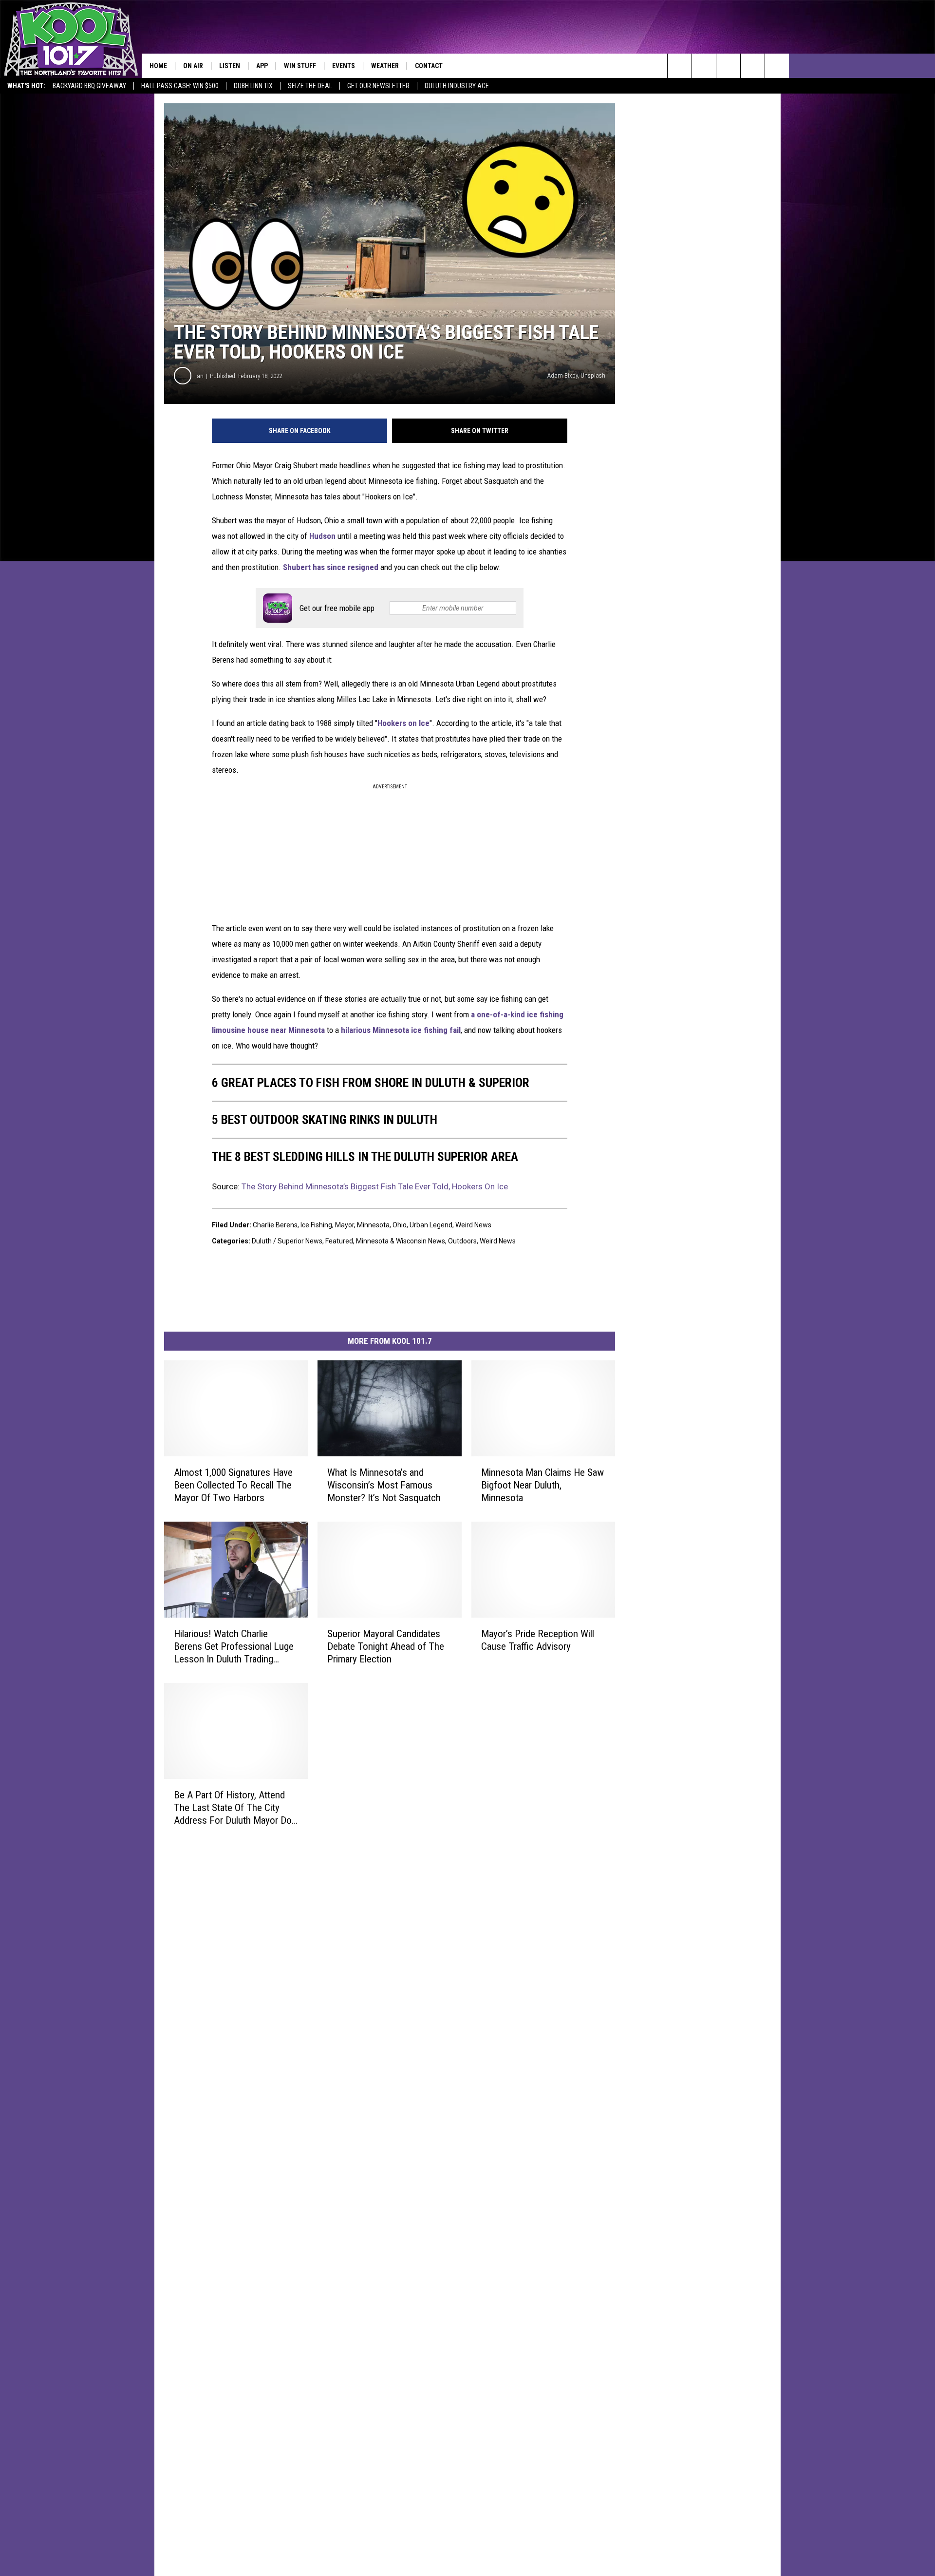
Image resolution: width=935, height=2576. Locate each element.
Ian (199, 376)
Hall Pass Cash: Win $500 (180, 86)
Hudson (322, 536)
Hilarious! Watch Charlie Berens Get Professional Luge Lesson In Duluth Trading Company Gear (234, 1647)
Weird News (498, 1241)
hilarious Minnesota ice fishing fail (401, 1030)
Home (158, 66)
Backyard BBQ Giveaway (89, 86)
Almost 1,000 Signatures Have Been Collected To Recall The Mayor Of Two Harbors (233, 1485)
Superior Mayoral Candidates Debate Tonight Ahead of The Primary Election (386, 1646)
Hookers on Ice (403, 723)
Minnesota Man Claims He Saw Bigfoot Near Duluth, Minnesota (542, 1485)
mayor (345, 1225)
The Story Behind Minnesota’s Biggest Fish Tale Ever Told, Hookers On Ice (375, 1186)
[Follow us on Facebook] (728, 66)
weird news (473, 1225)
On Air (193, 66)
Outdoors (462, 1241)
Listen (230, 66)
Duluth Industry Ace (457, 86)
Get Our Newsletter (378, 86)
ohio (400, 1225)
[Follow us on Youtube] (777, 66)
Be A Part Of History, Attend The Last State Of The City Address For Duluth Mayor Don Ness (235, 1808)
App (262, 66)
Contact (429, 66)
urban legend (431, 1225)
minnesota (373, 1225)
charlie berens (275, 1225)
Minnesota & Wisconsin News (401, 1241)
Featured (339, 1241)
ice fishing (316, 1225)
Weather (385, 66)
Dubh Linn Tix (253, 86)
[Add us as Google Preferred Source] (704, 66)
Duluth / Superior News (287, 1241)
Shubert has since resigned (332, 567)
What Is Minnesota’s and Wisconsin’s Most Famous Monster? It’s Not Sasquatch (384, 1485)
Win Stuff (300, 66)
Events (344, 66)
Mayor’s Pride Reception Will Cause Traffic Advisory (538, 1640)
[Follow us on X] (753, 66)
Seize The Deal (310, 86)
